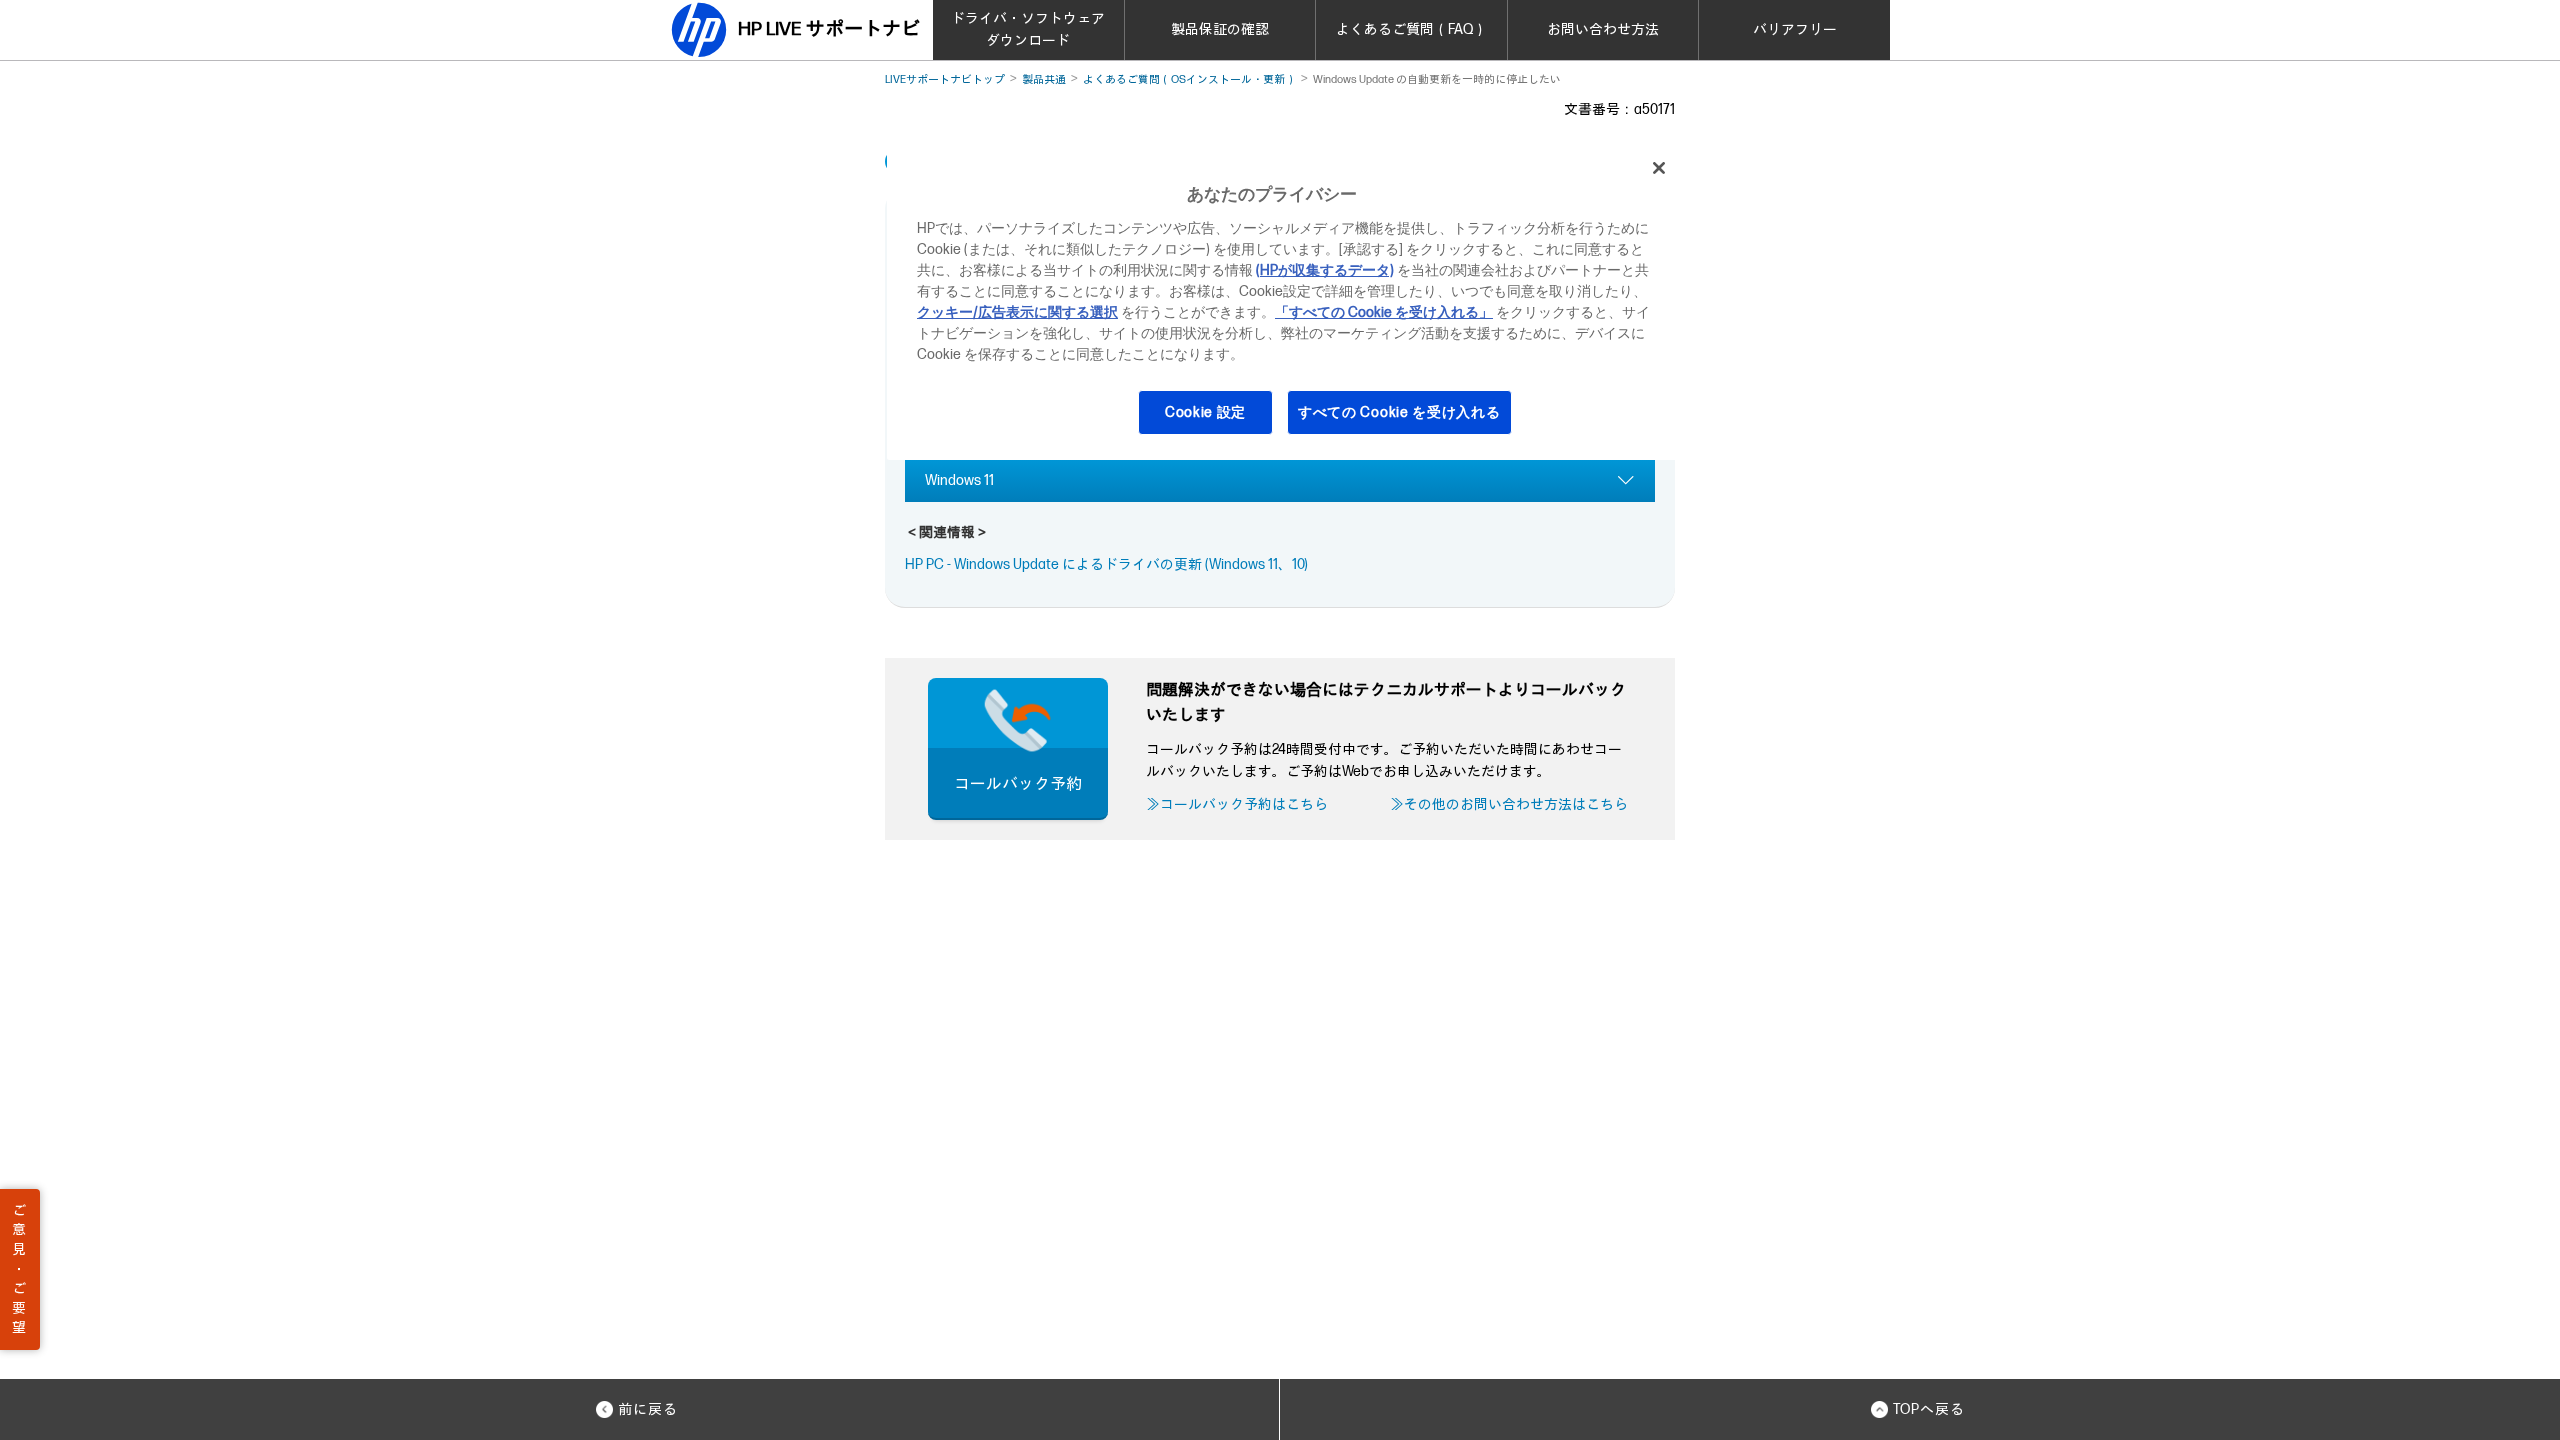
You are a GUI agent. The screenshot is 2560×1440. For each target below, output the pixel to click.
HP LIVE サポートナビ (829, 29)
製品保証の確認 (1220, 29)
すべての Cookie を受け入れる (1399, 412)
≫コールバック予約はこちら (1237, 804)
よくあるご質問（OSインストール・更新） (1189, 79)
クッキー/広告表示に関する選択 (1017, 312)
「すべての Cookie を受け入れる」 (1384, 312)
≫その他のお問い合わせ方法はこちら (1509, 804)
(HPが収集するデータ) (1325, 270)
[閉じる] (1659, 168)
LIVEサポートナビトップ (945, 79)
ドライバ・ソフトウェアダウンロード (1028, 29)
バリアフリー (1795, 29)
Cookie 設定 (1205, 412)
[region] (1287, 302)
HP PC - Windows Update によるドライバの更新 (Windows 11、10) (1106, 564)
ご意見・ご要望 (19, 1269)
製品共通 (1044, 79)
